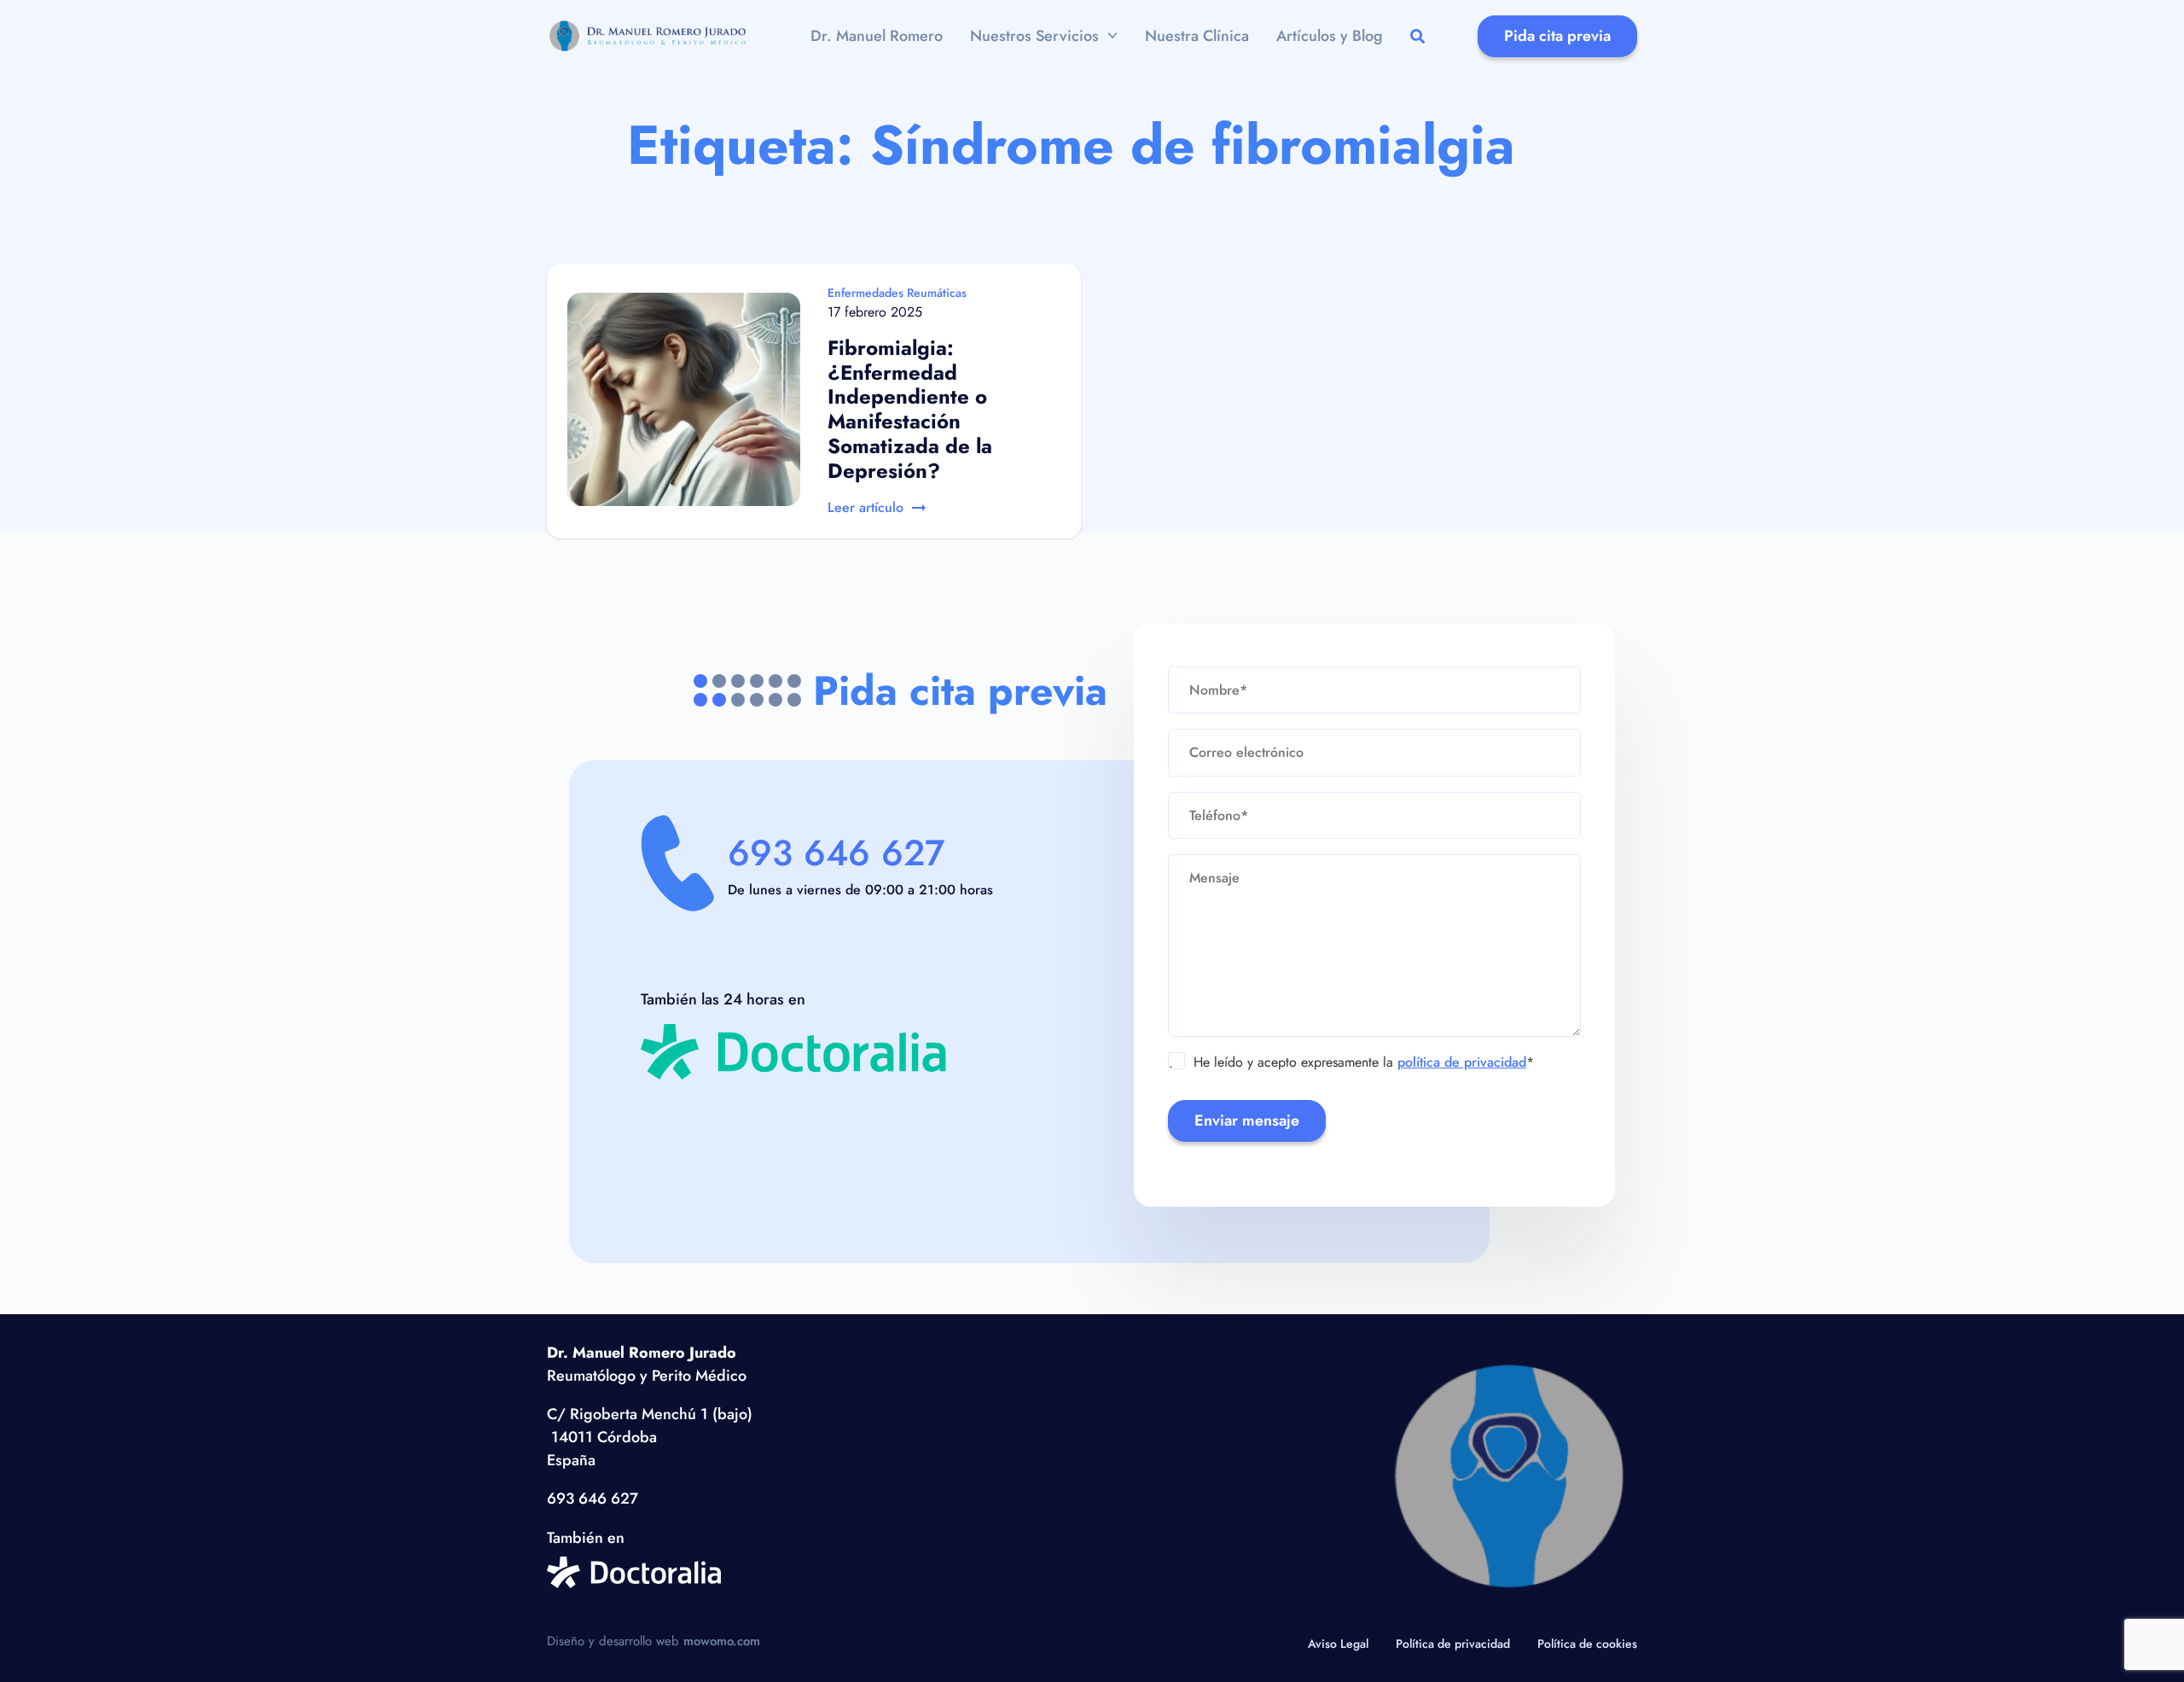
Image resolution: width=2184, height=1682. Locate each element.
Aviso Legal (1338, 1644)
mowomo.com (722, 1641)
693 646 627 (836, 853)
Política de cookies (1587, 1644)
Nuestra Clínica (1197, 36)
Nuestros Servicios (1034, 36)
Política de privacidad (1453, 1644)
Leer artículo (865, 507)
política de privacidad (1462, 1062)
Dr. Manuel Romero (877, 36)
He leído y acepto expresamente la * (1351, 1062)
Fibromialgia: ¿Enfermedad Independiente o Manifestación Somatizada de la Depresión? (910, 409)
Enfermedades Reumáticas (897, 293)
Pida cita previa (1557, 36)
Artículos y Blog (1330, 36)
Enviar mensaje (1247, 1120)
